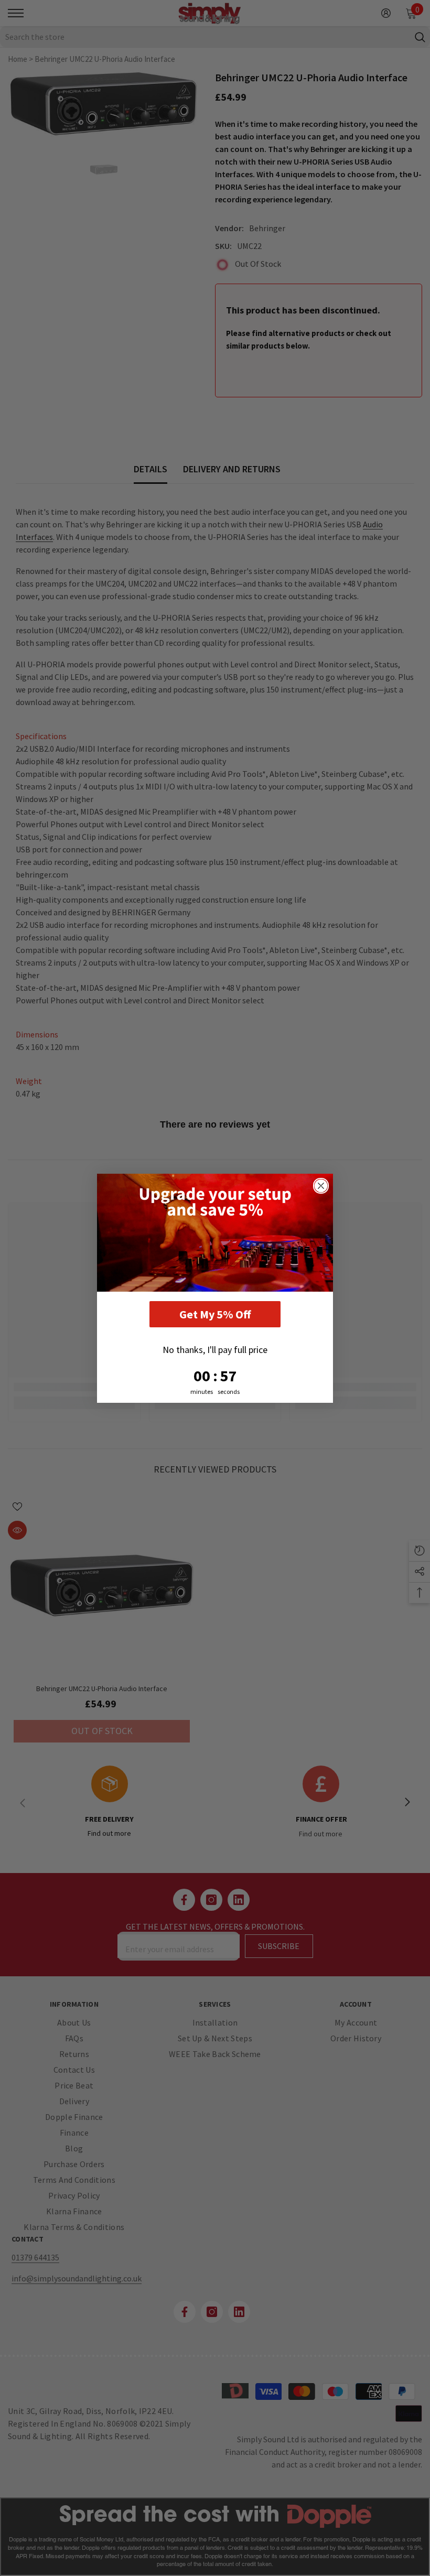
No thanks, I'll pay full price (215, 1350)
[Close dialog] (321, 1186)
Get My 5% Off (215, 1314)
